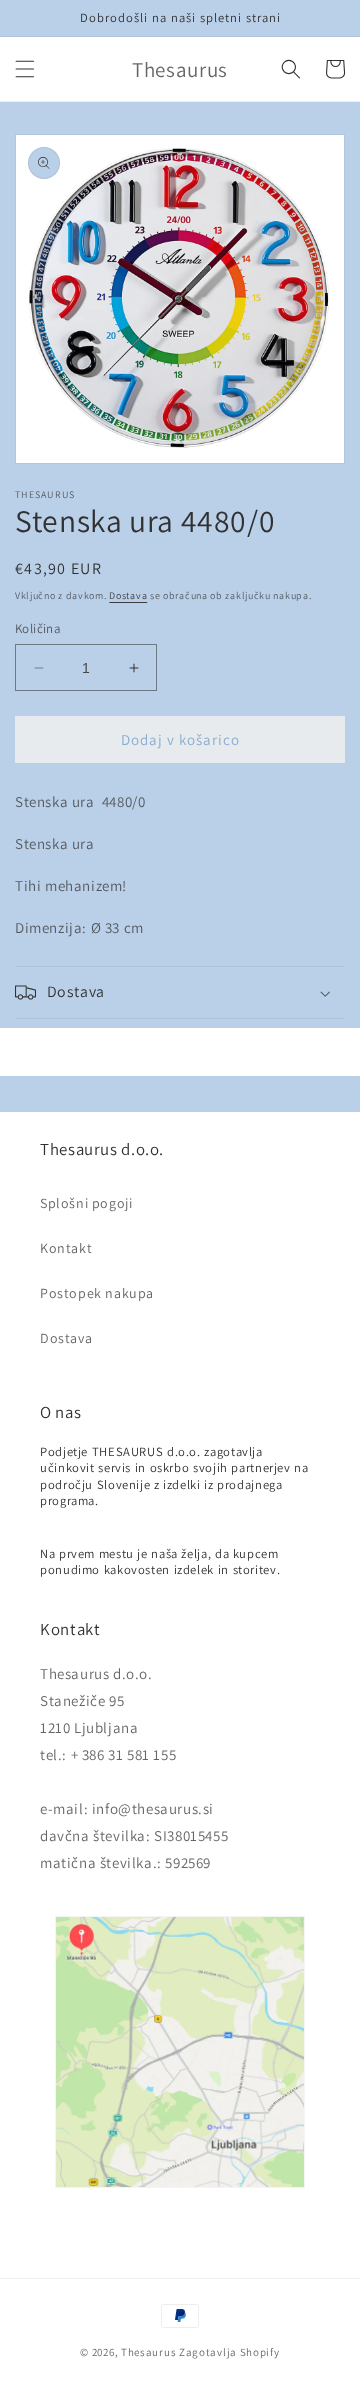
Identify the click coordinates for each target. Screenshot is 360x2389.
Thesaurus (148, 2352)
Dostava (128, 595)
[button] (25, 69)
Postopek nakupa (97, 1293)
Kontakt (66, 1248)
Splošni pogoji (86, 1203)
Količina (38, 628)
